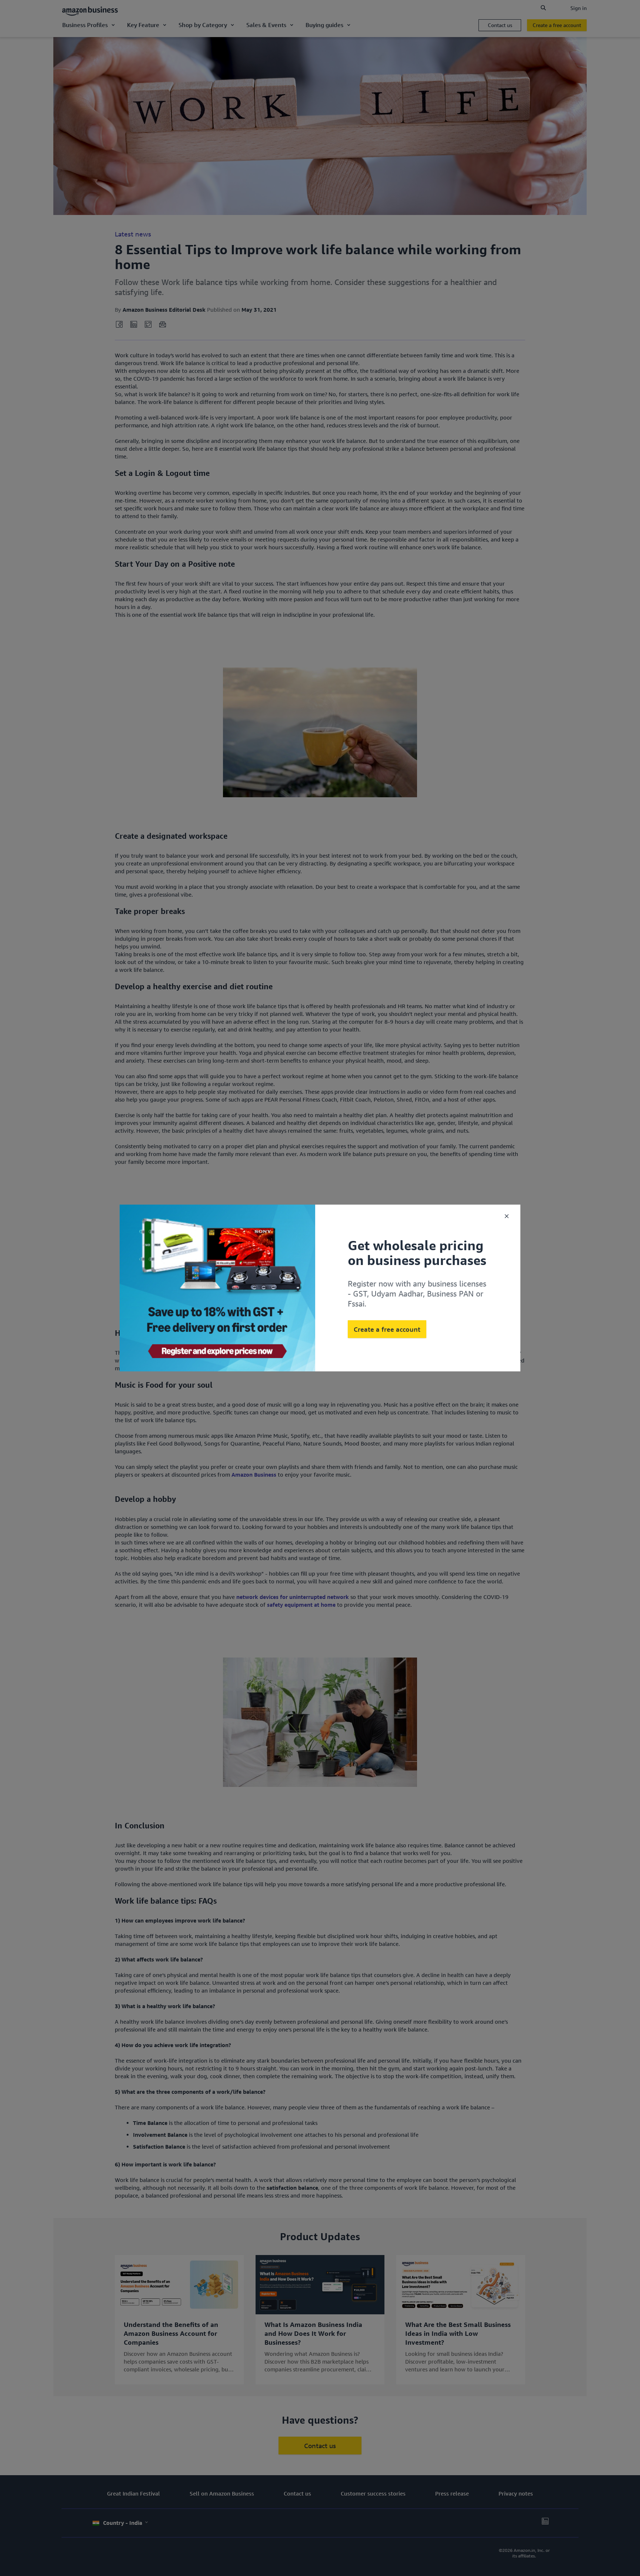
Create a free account (387, 1329)
